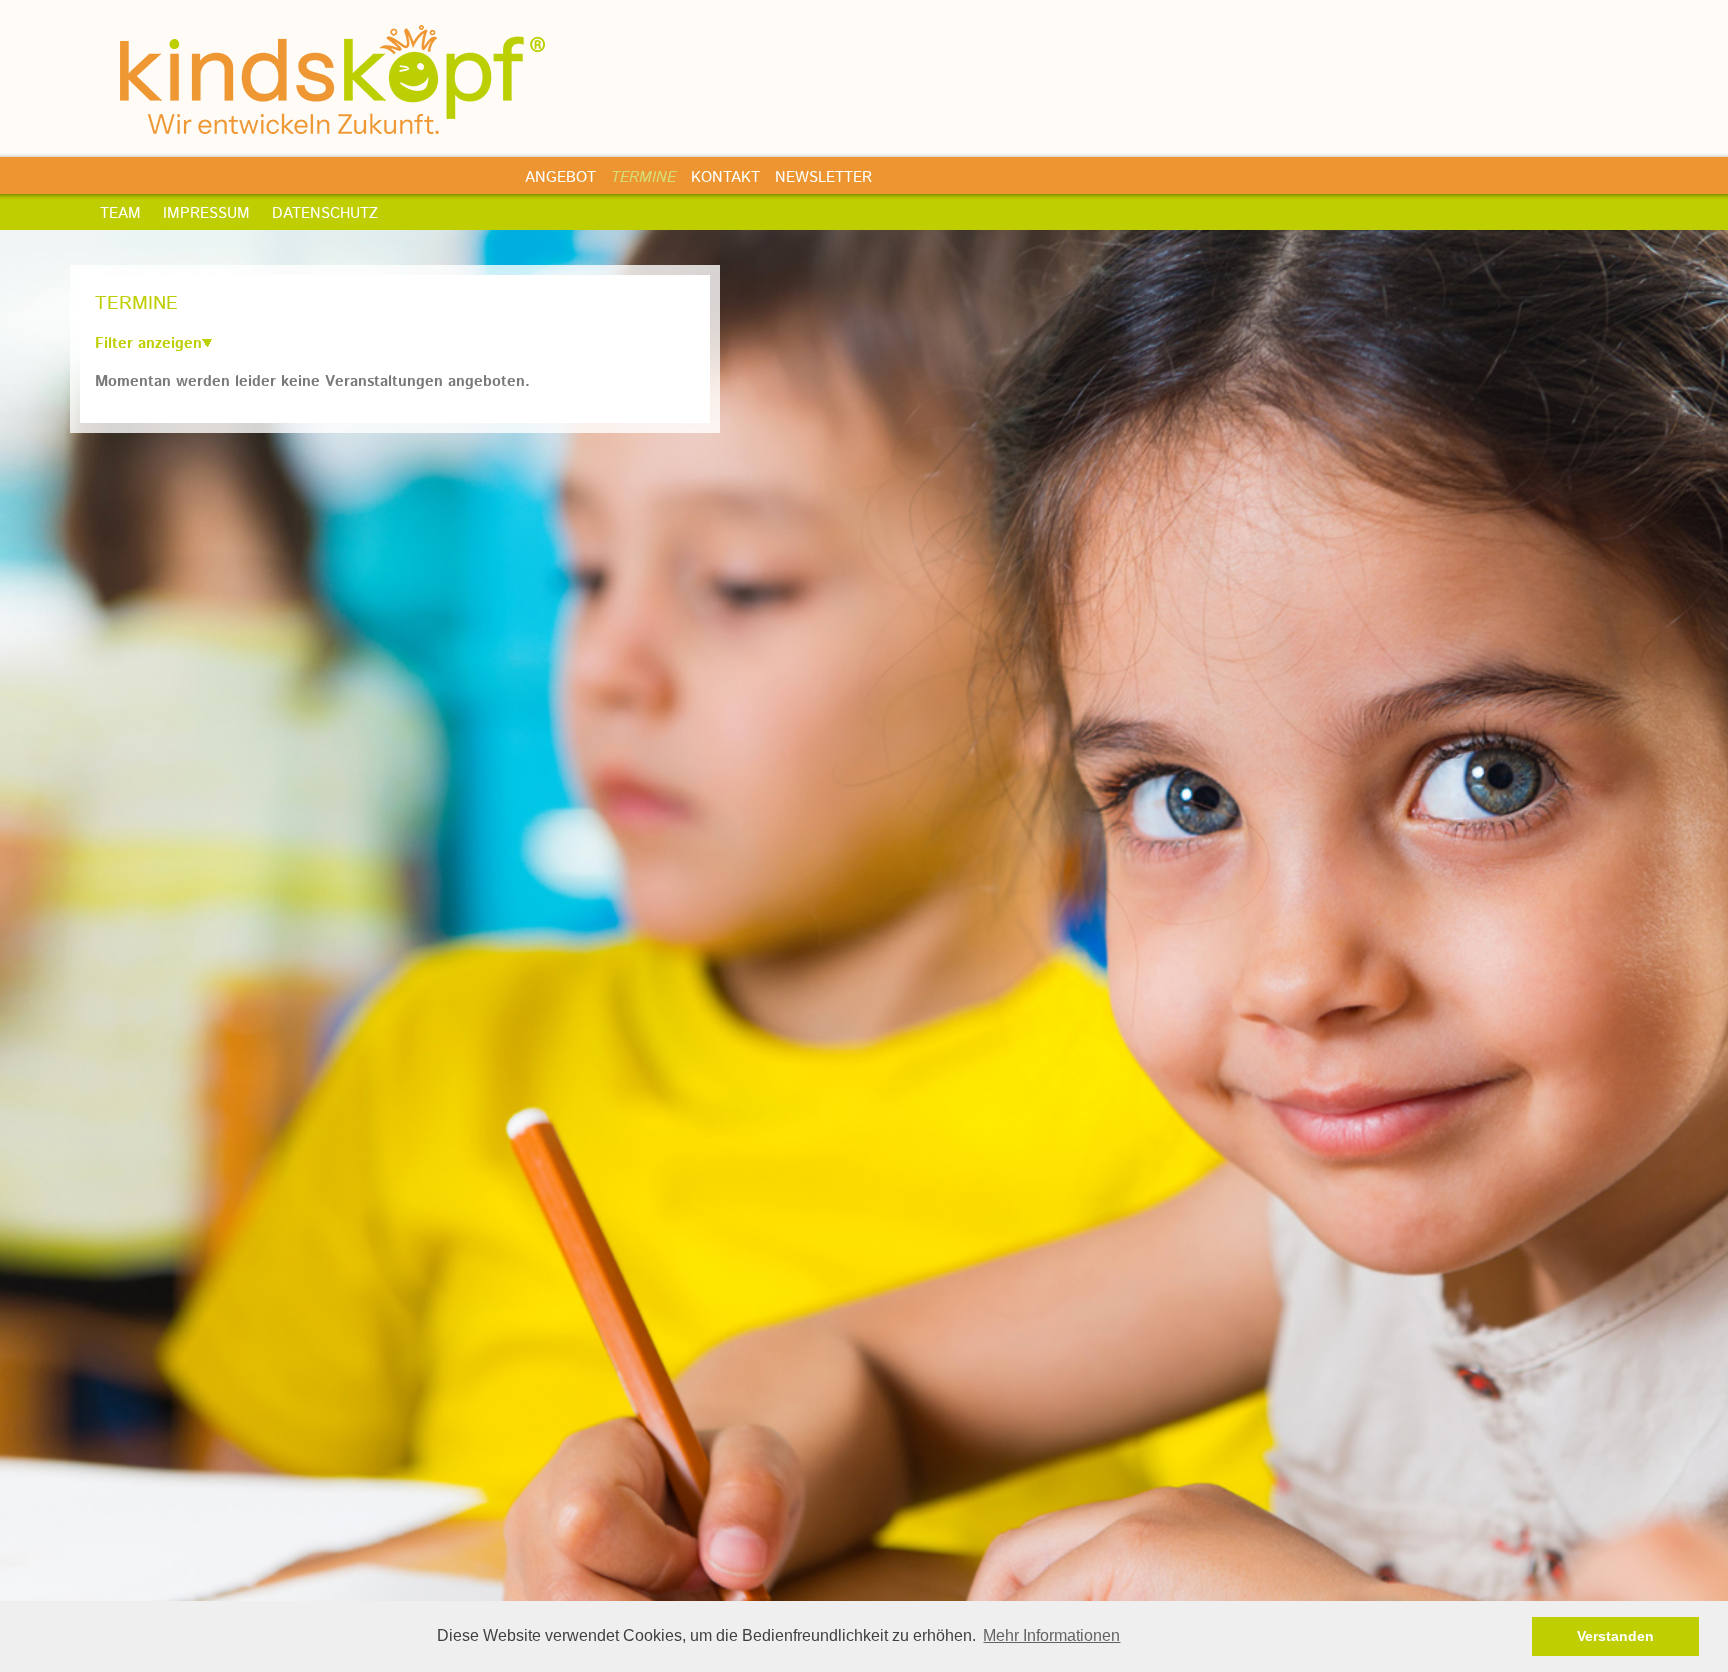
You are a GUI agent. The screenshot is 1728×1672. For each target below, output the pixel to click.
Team (120, 213)
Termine (643, 177)
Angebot (560, 177)
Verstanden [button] (1615, 1636)
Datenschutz (325, 213)
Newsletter (823, 177)
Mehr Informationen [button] (1051, 1635)
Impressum (206, 213)
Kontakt (725, 177)
